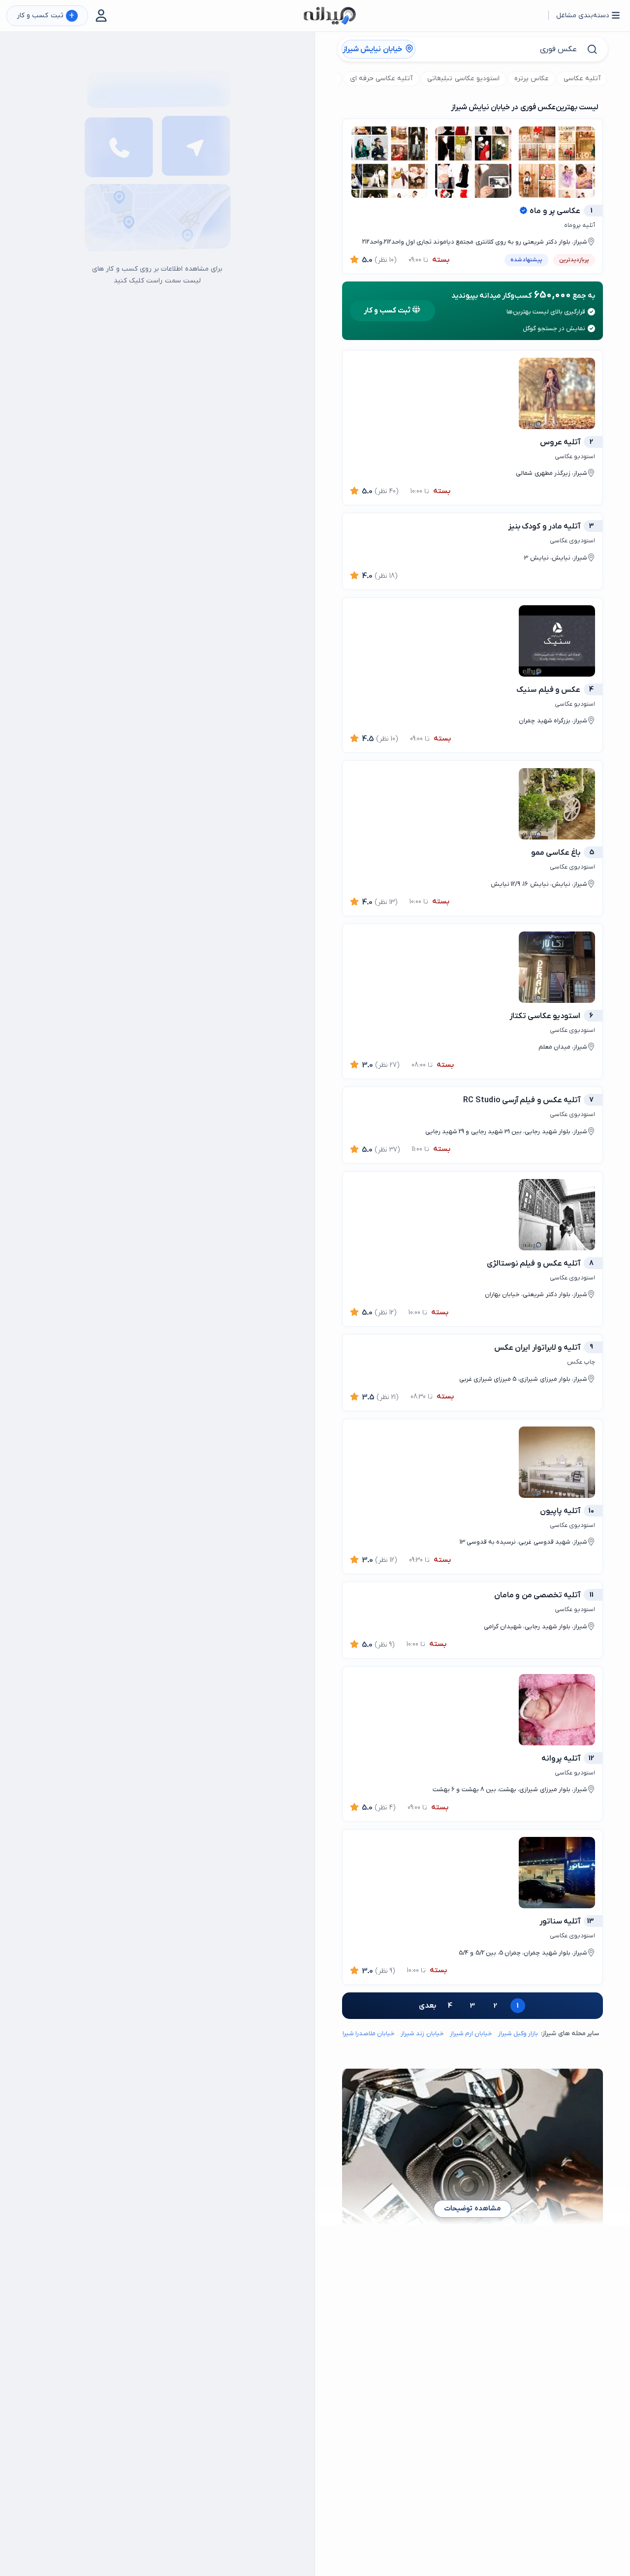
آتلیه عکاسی (582, 78)
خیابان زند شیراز (422, 2033)
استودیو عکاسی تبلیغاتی (463, 78)
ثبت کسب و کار (46, 16)
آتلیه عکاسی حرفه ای (381, 78)
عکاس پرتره (532, 78)
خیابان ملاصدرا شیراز (367, 2033)
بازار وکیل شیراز (518, 2033)
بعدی (427, 2006)
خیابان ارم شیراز (471, 2033)
